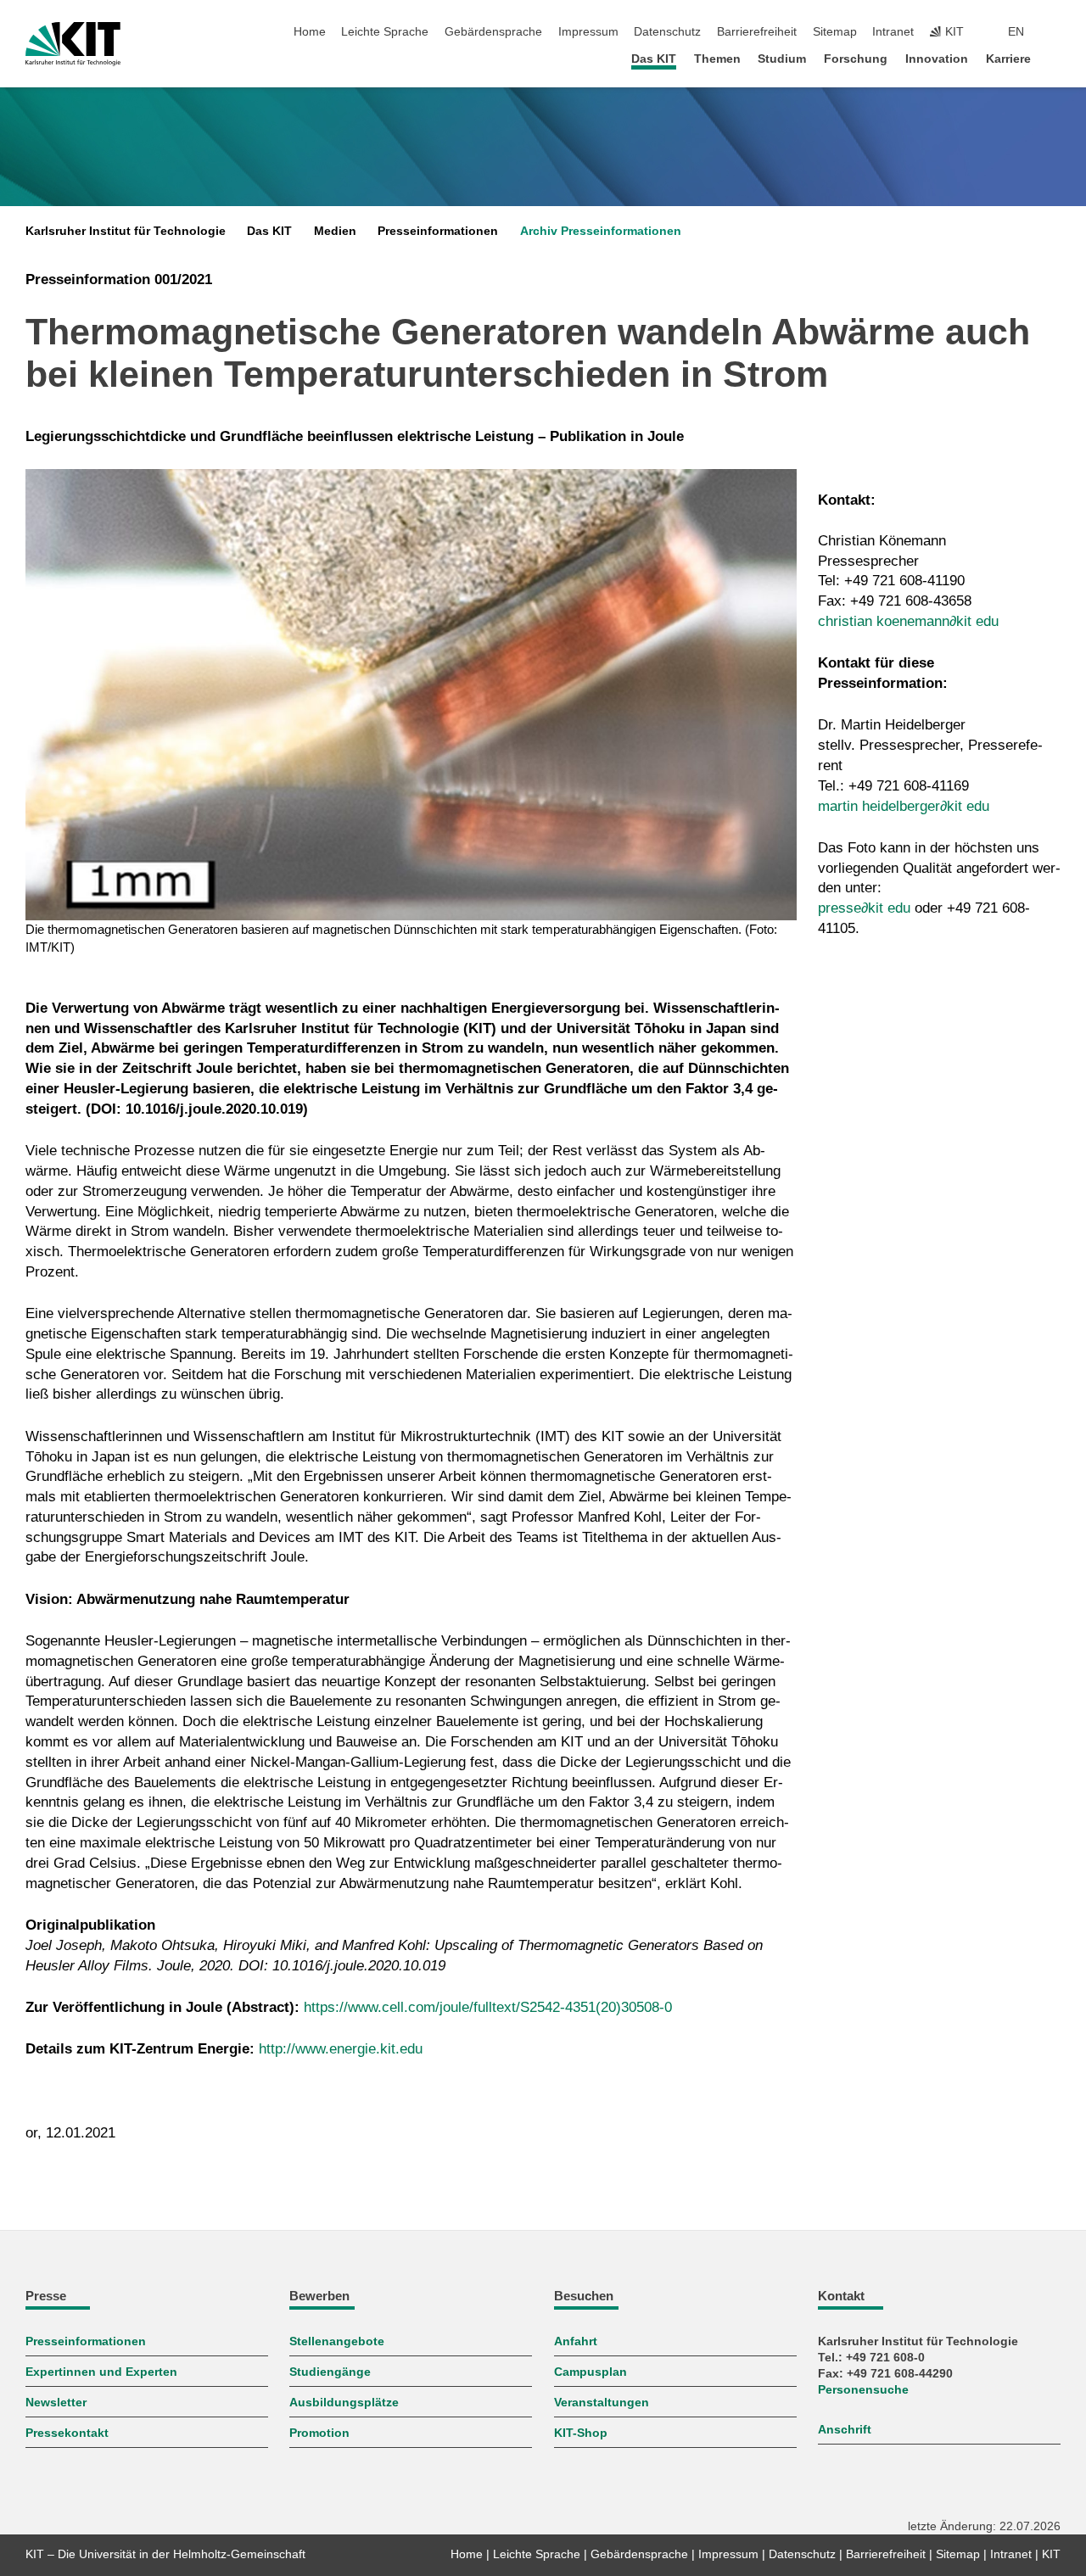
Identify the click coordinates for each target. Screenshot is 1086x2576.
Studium (782, 59)
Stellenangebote (337, 2341)
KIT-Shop (581, 2433)
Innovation (937, 59)
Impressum (588, 32)
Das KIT (654, 59)
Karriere (1008, 59)
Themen (717, 59)
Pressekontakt (67, 2433)
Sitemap (835, 32)
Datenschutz (667, 32)
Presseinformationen (438, 231)
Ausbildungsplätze (344, 2403)
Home (310, 32)
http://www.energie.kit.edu (341, 2049)
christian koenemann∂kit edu (908, 621)
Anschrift (845, 2430)
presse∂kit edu (864, 908)
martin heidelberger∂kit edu (904, 806)
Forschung (856, 59)
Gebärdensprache (493, 32)
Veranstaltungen (602, 2403)
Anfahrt (576, 2341)
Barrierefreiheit (757, 32)
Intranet (893, 32)
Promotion (319, 2433)
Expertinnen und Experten (101, 2372)
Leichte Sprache (385, 32)
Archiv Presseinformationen (601, 231)
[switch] (1055, 32)
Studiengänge (330, 2372)
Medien (335, 231)
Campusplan (591, 2372)
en (1016, 32)
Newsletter (56, 2403)
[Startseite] (1055, 58)
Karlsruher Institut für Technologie (126, 231)
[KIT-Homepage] (73, 44)
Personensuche (863, 2390)
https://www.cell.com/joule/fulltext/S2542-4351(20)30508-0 (488, 2007)
